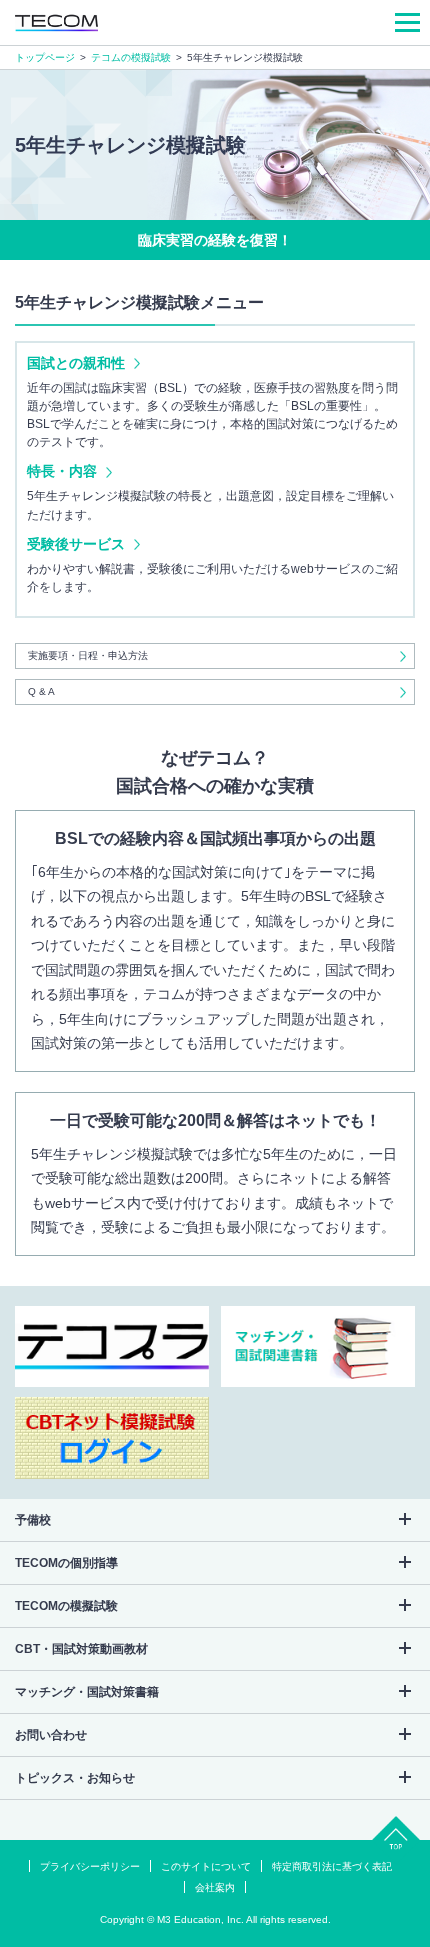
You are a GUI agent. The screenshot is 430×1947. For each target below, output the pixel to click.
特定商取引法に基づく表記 (332, 1867)
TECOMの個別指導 (66, 1563)
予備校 (33, 1520)
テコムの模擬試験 (131, 57)
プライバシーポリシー (90, 1867)
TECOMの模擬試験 (66, 1606)
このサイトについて (206, 1867)
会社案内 (215, 1888)
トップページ (45, 57)
